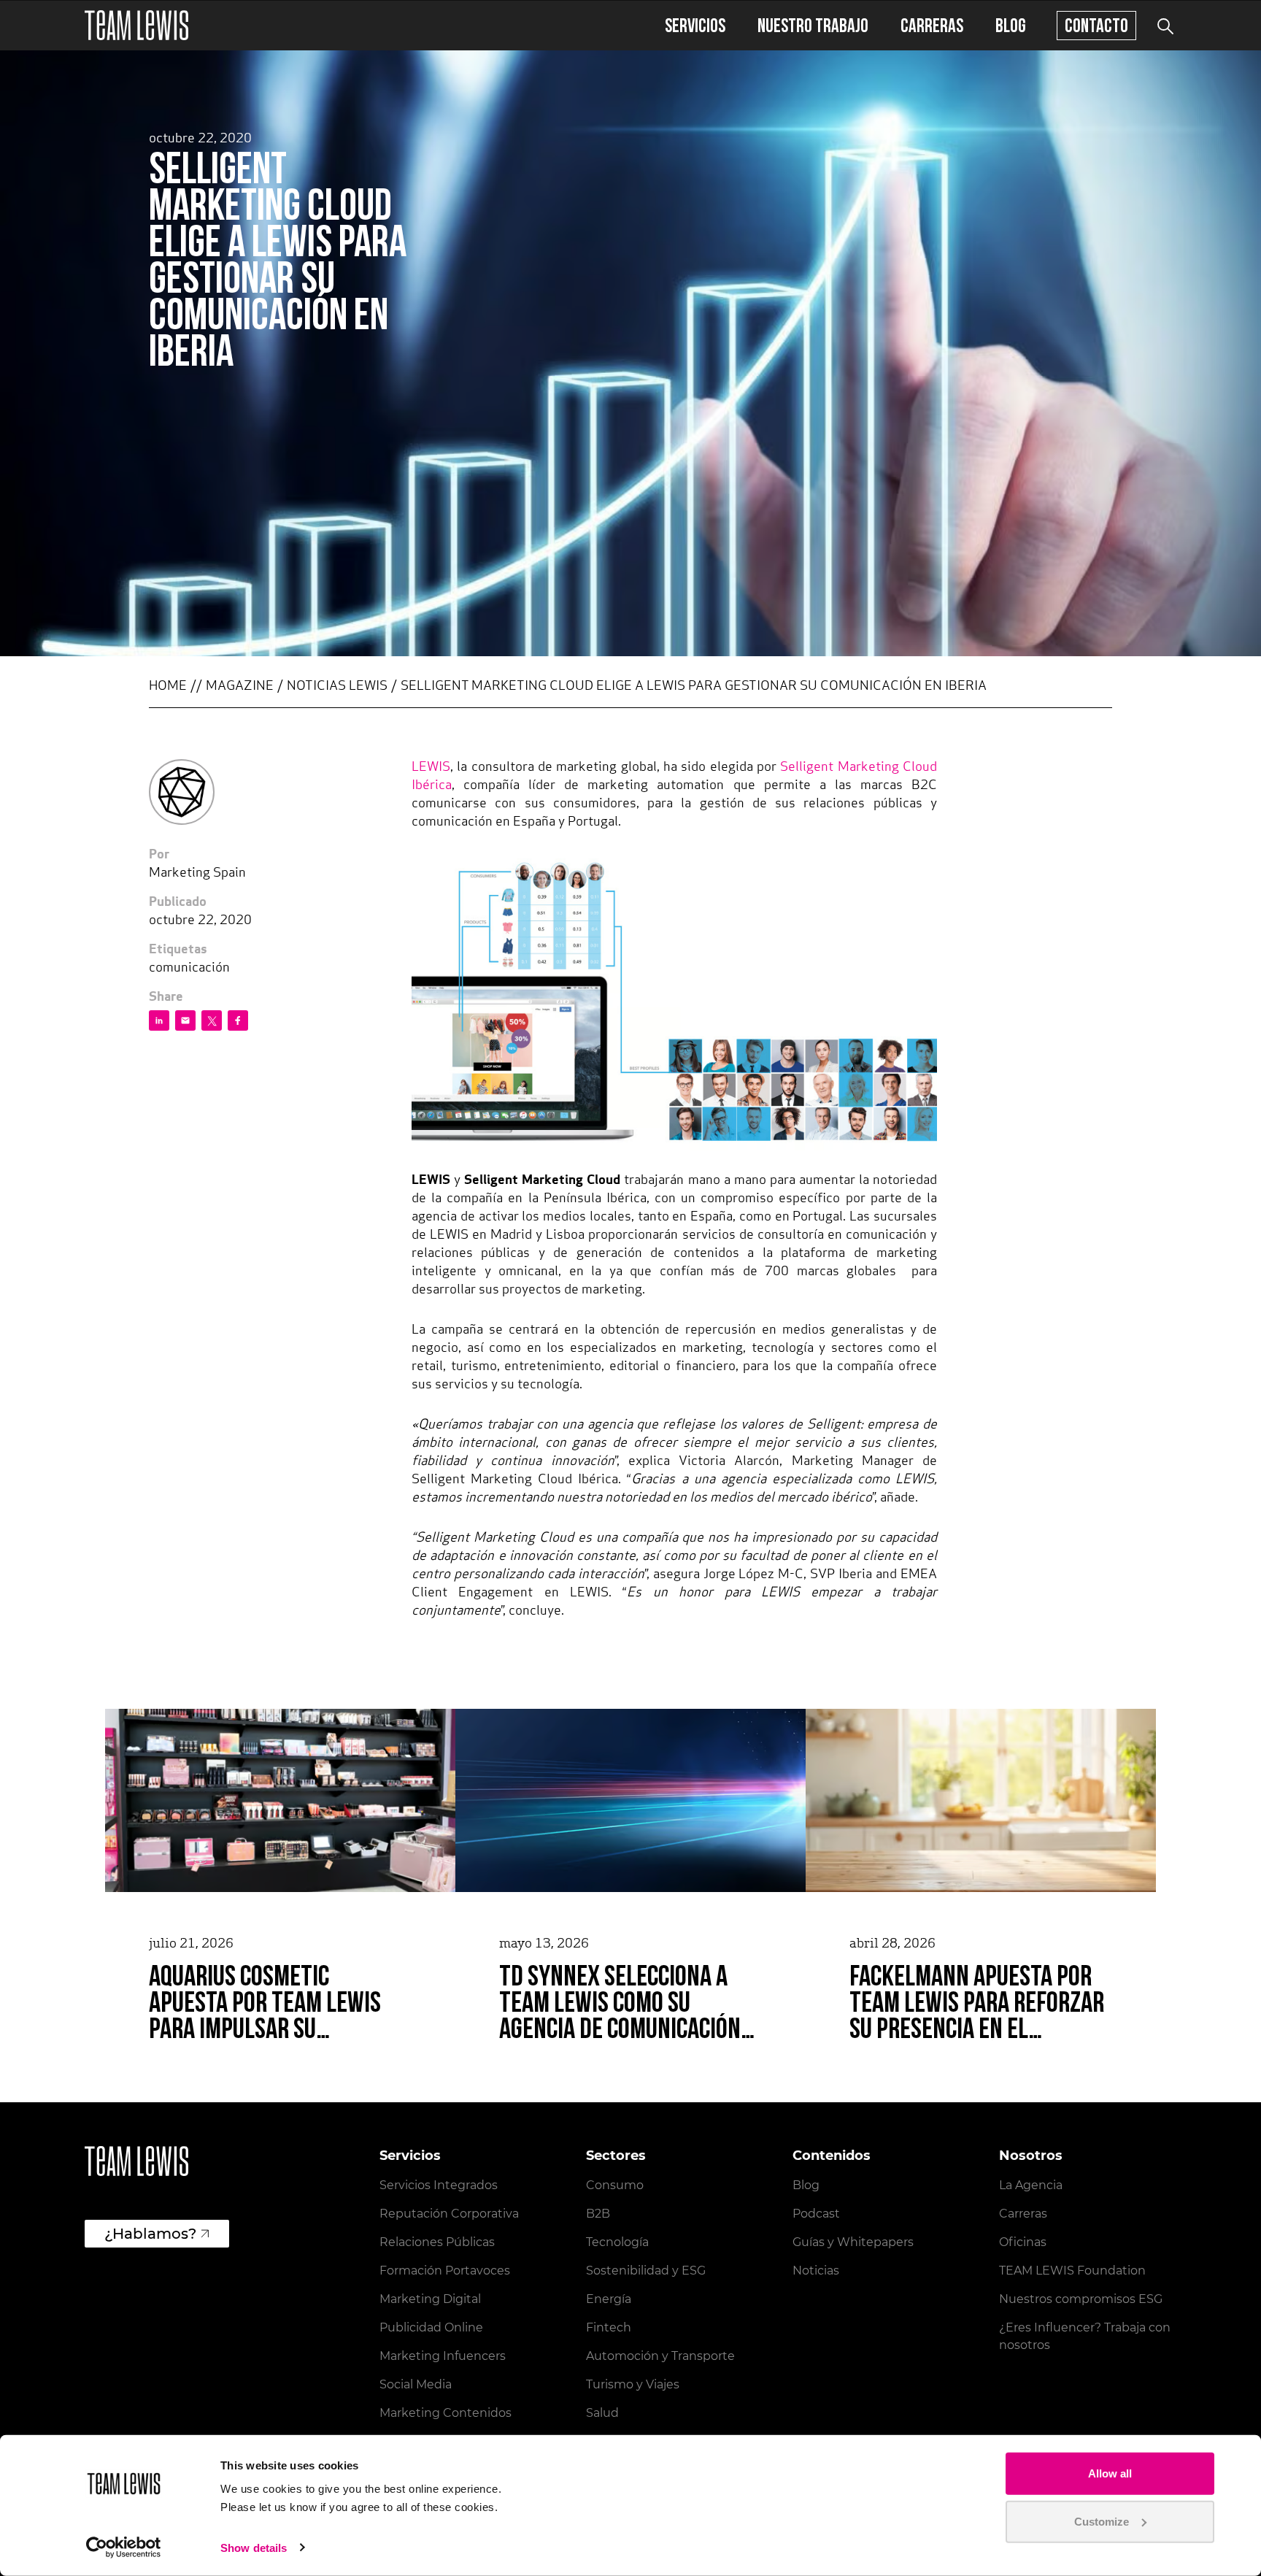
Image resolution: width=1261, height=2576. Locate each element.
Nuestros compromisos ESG (1081, 2299)
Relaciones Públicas (437, 2242)
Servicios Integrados (439, 2185)
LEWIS (431, 768)
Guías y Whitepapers (853, 2242)
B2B (598, 2214)
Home (168, 687)
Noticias (816, 2271)
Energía (609, 2299)
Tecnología (617, 2242)
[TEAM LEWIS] (136, 25)
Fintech (609, 2327)
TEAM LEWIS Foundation (1072, 2271)
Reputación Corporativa (449, 2214)
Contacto (1096, 25)
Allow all (1110, 2473)
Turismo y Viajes (633, 2384)
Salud (602, 2413)
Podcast (816, 2214)
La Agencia (1031, 2185)
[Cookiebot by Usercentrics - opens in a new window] (124, 2548)
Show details (254, 2548)
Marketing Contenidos (446, 2413)
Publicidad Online (431, 2327)
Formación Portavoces (445, 2271)
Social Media (416, 2384)
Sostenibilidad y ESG (646, 2271)
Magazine (240, 687)
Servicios (695, 25)
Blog (1011, 25)
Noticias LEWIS (337, 687)
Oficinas (1023, 2242)
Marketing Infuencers (443, 2356)
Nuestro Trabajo (813, 25)
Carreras (932, 25)
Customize (1102, 2521)
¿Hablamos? (150, 2234)
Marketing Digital (430, 2299)
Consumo (615, 2185)
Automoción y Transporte (660, 2356)
